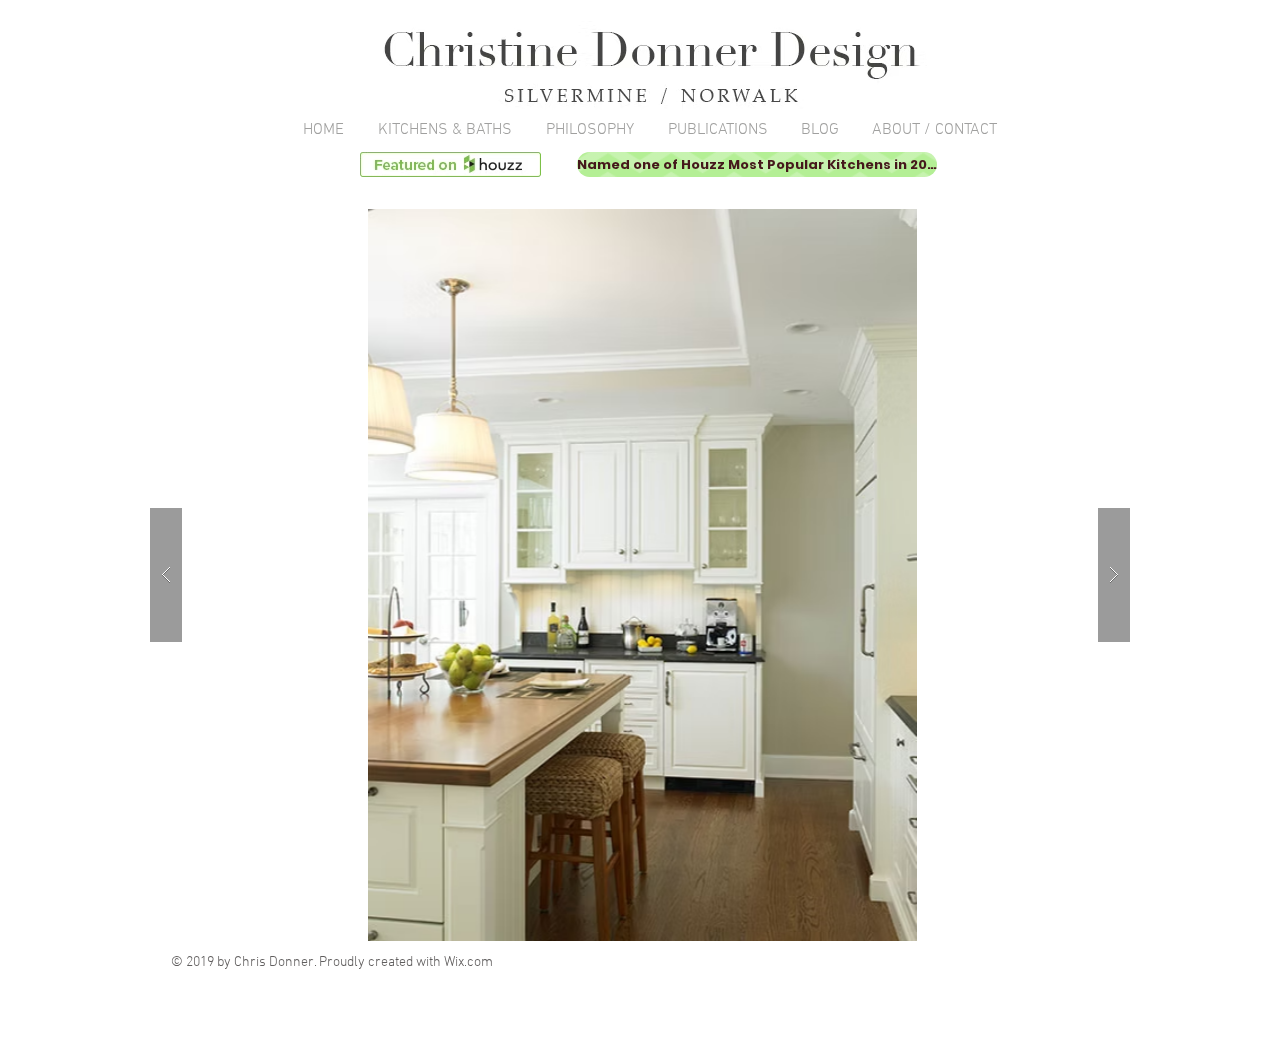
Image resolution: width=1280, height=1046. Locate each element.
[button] (640, 575)
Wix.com (468, 962)
